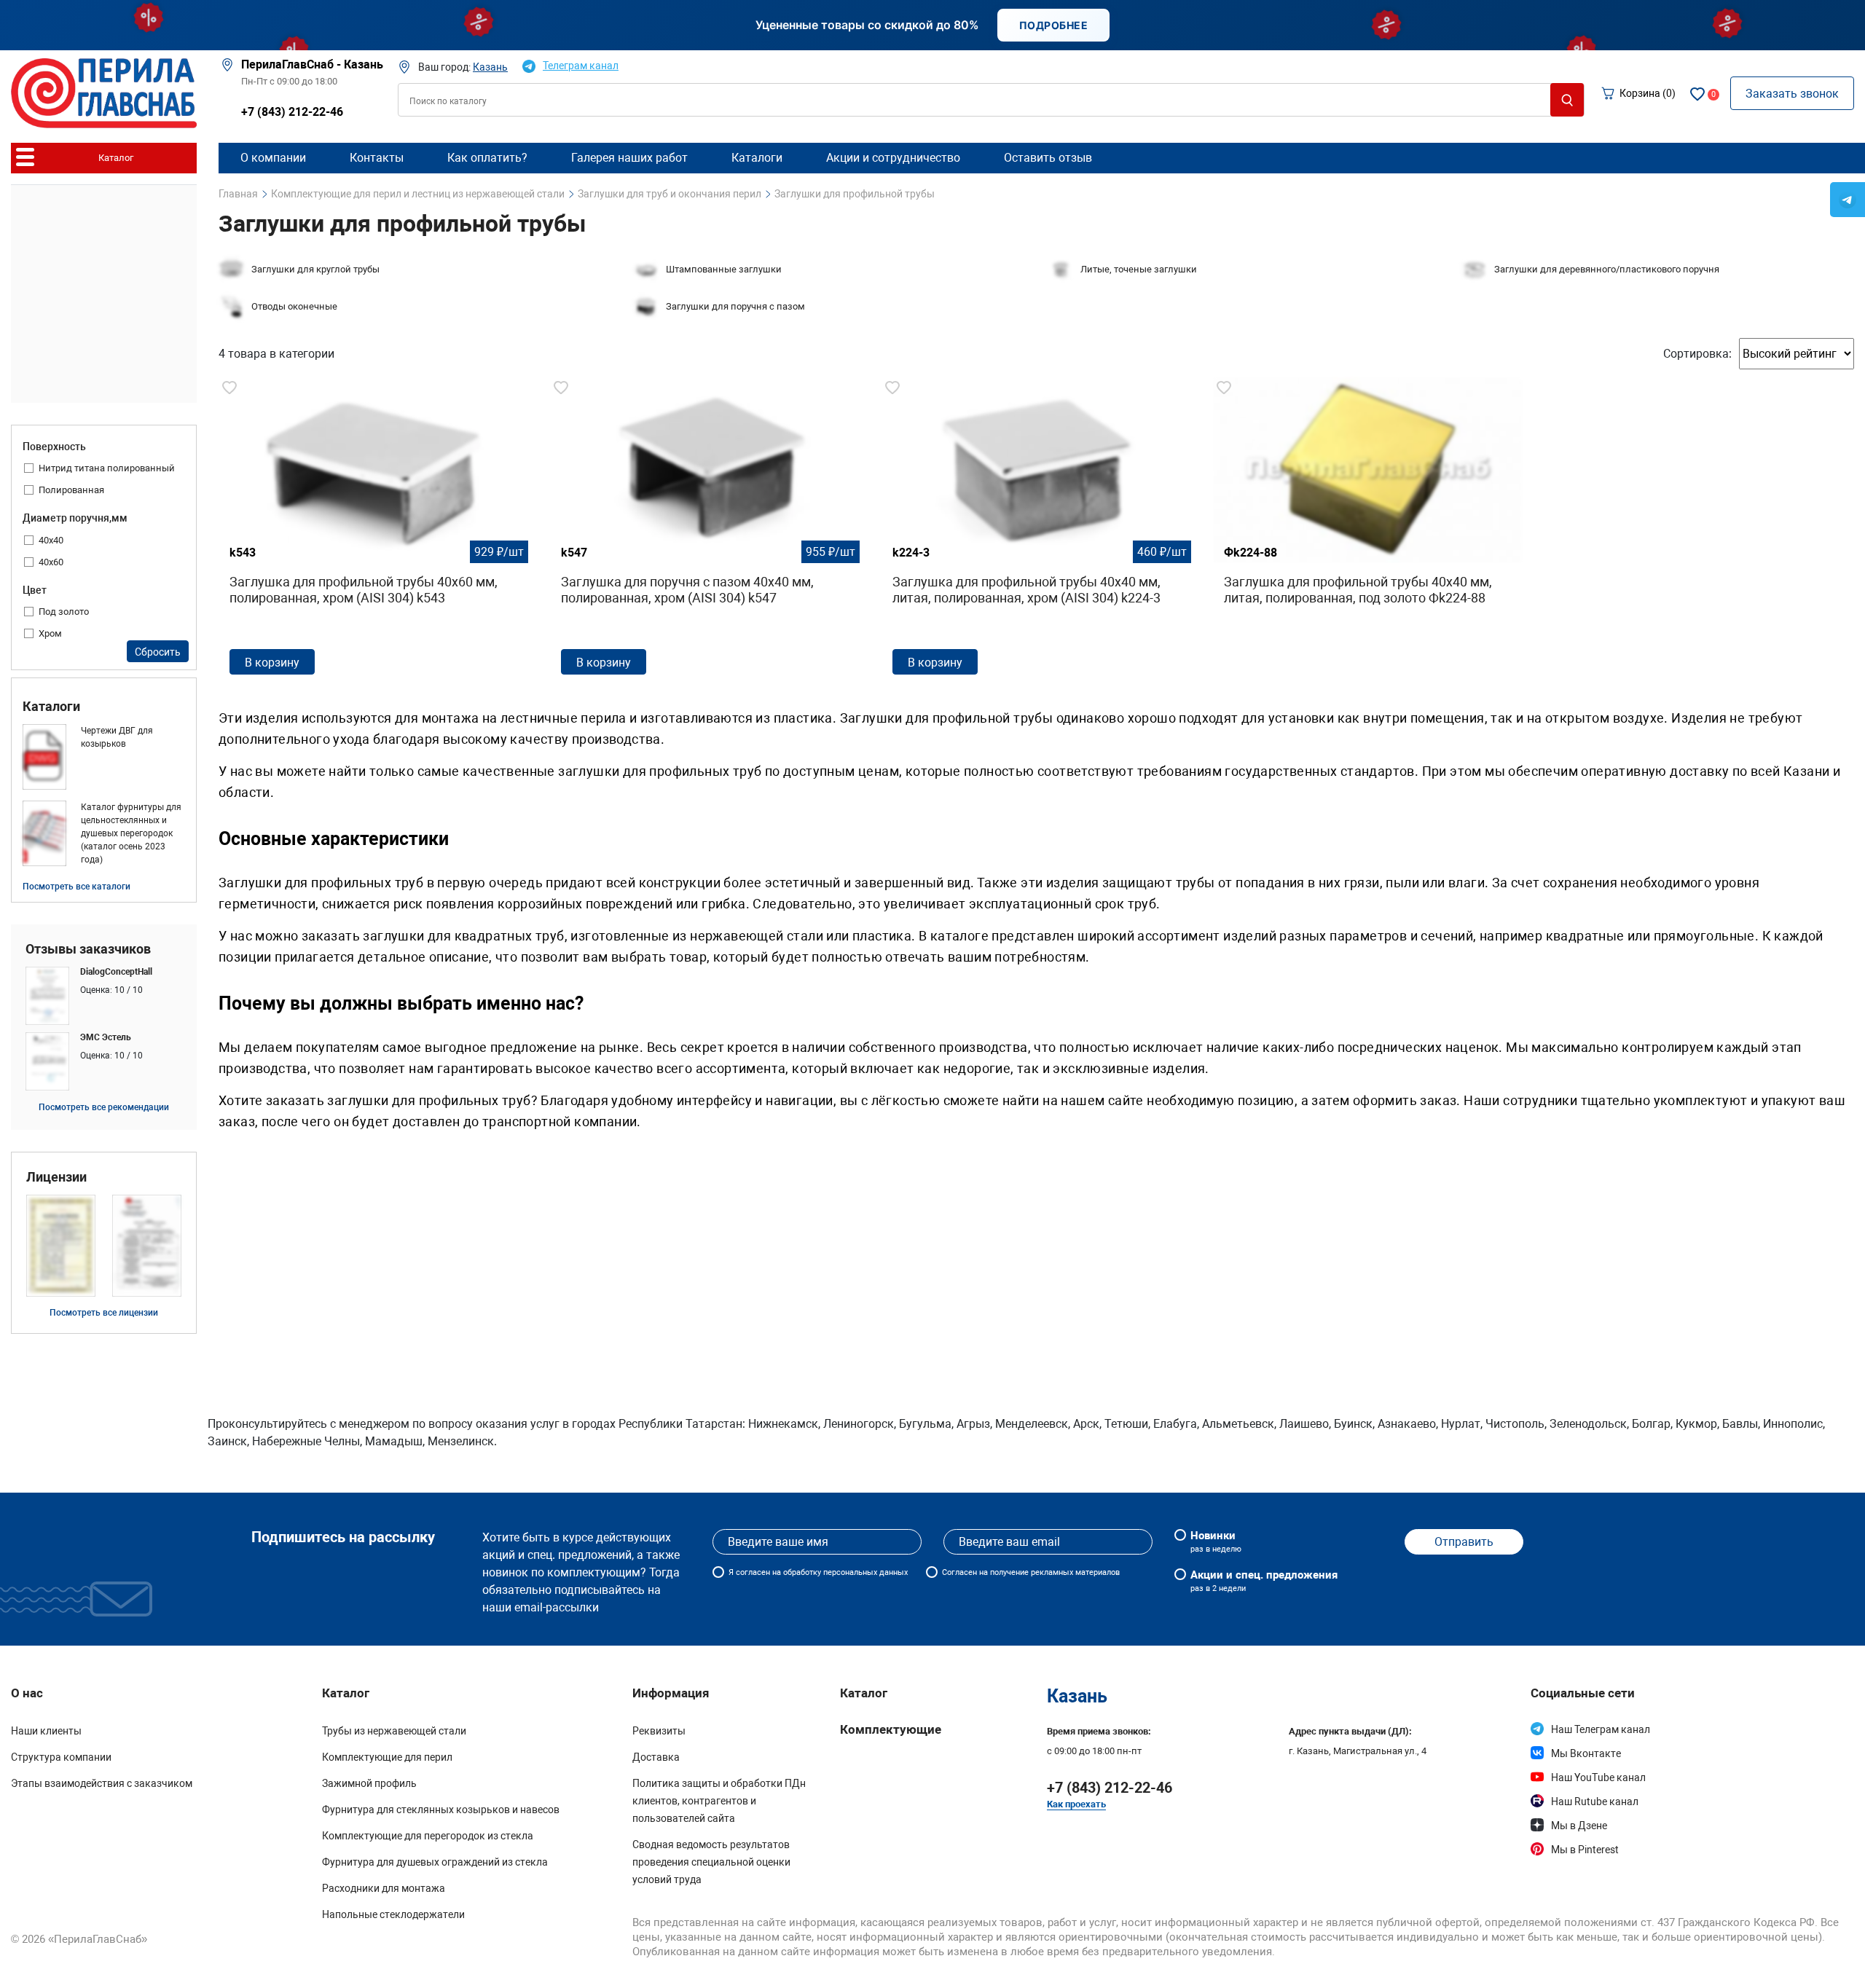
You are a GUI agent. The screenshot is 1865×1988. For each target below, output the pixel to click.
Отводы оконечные (294, 306)
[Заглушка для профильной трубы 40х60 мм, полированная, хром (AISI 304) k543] (373, 531)
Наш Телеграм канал (1601, 1729)
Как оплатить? (487, 158)
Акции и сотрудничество (893, 158)
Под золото (64, 612)
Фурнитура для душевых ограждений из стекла (435, 1862)
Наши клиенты (46, 1731)
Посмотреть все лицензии (104, 1313)
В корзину (272, 663)
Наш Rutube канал (1595, 1802)
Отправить (1464, 1542)
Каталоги (51, 707)
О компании (273, 158)
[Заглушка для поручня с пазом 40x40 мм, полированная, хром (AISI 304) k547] (705, 531)
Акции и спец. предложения (1264, 1581)
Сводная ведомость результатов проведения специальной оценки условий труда (711, 1862)
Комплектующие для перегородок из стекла (428, 1836)
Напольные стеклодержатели (393, 1914)
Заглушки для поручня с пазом (735, 306)
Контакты (377, 158)
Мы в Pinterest (1585, 1850)
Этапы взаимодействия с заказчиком (102, 1783)
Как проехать (1076, 1804)
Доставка (656, 1757)
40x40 (51, 540)
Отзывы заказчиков (88, 949)
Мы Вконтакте (1586, 1753)
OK (1450, 1958)
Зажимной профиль (369, 1783)
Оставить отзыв (1048, 158)
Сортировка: (1697, 354)
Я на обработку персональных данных (818, 1572)
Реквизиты (659, 1731)
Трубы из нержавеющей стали (394, 1731)
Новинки (1216, 1541)
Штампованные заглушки (724, 269)
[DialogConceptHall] (104, 996)
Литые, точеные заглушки (1139, 269)
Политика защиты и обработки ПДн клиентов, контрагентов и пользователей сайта (719, 1801)
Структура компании (61, 1757)
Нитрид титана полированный (107, 468)
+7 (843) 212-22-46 (292, 112)
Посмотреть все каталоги (76, 887)
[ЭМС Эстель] (104, 1061)
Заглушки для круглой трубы (315, 269)
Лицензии (56, 1177)
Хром (50, 633)
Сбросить (158, 652)
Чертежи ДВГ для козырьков (117, 737)
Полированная (71, 490)
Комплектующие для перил (387, 1757)
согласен (753, 1572)
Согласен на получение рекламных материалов (1031, 1572)
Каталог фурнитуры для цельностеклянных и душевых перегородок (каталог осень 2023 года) (131, 833)
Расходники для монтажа (384, 1888)
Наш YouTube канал (1598, 1777)
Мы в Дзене (1579, 1826)
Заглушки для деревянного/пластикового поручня (1607, 269)
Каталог (864, 1693)
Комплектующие (891, 1729)
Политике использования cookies (1227, 1964)
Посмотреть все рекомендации (104, 1107)
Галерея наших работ (629, 158)
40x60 (51, 562)
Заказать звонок (1792, 94)
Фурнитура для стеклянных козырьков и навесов (441, 1810)
